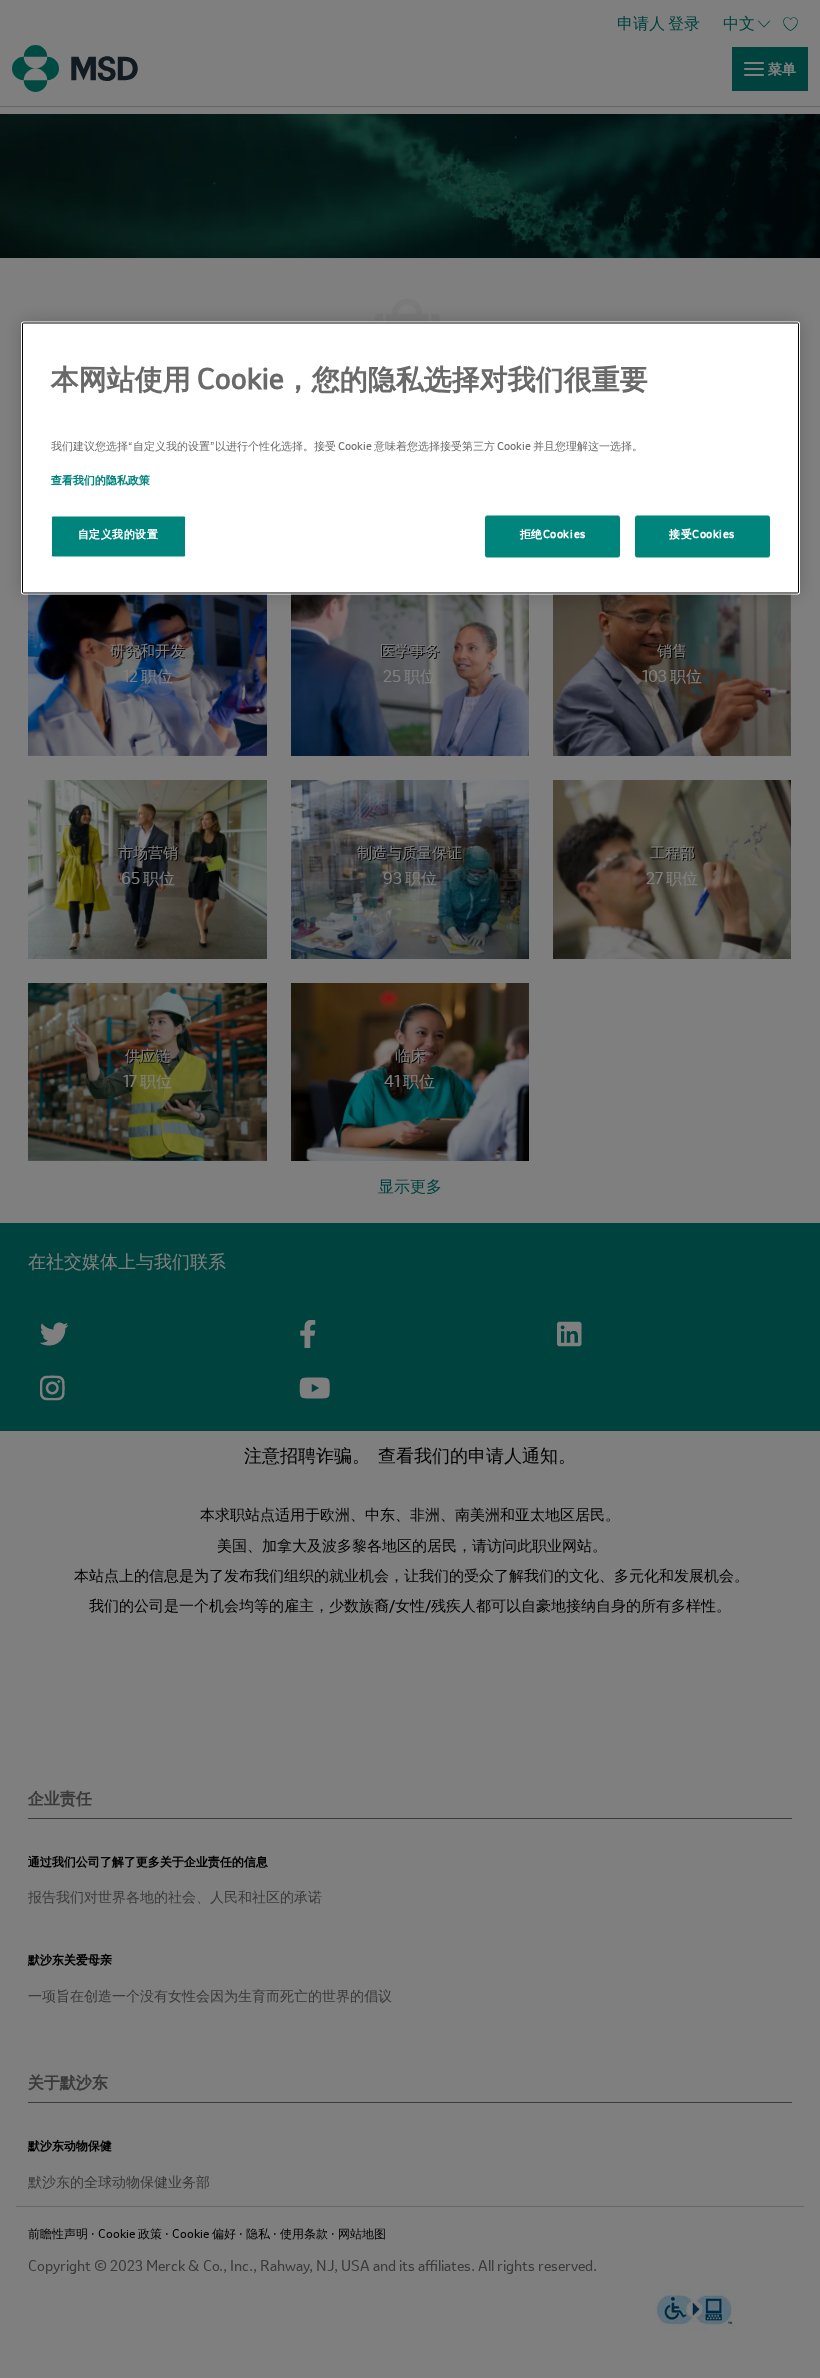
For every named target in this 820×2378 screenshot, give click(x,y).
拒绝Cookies (553, 535)
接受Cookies (702, 535)
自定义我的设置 (118, 535)
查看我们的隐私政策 (100, 481)
